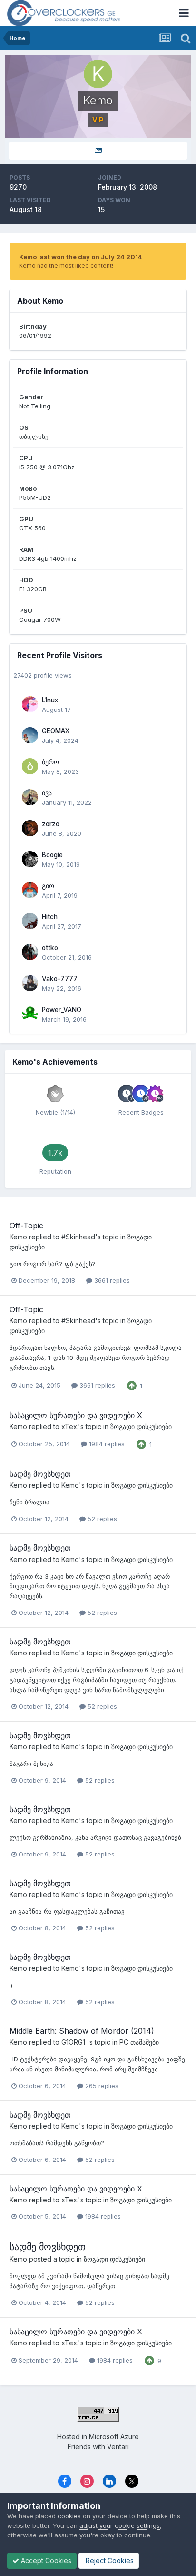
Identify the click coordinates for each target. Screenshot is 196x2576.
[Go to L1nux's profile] (30, 704)
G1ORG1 (74, 2042)
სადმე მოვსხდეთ (40, 1474)
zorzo (51, 824)
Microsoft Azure (114, 2437)
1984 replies (106, 1444)
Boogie (52, 855)
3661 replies (111, 1280)
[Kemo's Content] (98, 151)
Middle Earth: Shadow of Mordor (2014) (82, 2031)
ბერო (50, 762)
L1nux (50, 700)
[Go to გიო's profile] (30, 890)
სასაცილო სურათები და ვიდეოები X (76, 1415)
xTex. (70, 1426)
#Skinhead (78, 1237)
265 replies (101, 2086)
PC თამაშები (139, 2042)
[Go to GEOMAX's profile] (30, 735)
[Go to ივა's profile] (30, 797)
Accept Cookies (45, 2561)
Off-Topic (26, 1226)
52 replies (101, 1519)
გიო (48, 886)
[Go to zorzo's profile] (30, 828)
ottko (50, 948)
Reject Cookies (109, 2561)
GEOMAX (56, 731)
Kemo (18, 1237)
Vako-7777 (60, 979)
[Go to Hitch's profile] (30, 921)
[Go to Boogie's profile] (30, 859)
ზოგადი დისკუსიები (141, 1426)
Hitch (50, 917)
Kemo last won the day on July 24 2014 (81, 257)
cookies (69, 2516)
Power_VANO (62, 1010)
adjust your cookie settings (120, 2525)
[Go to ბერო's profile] (30, 766)
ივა (47, 793)
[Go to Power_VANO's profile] (30, 1014)
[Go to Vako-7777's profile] (30, 983)
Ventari (118, 2447)
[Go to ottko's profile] (30, 952)
